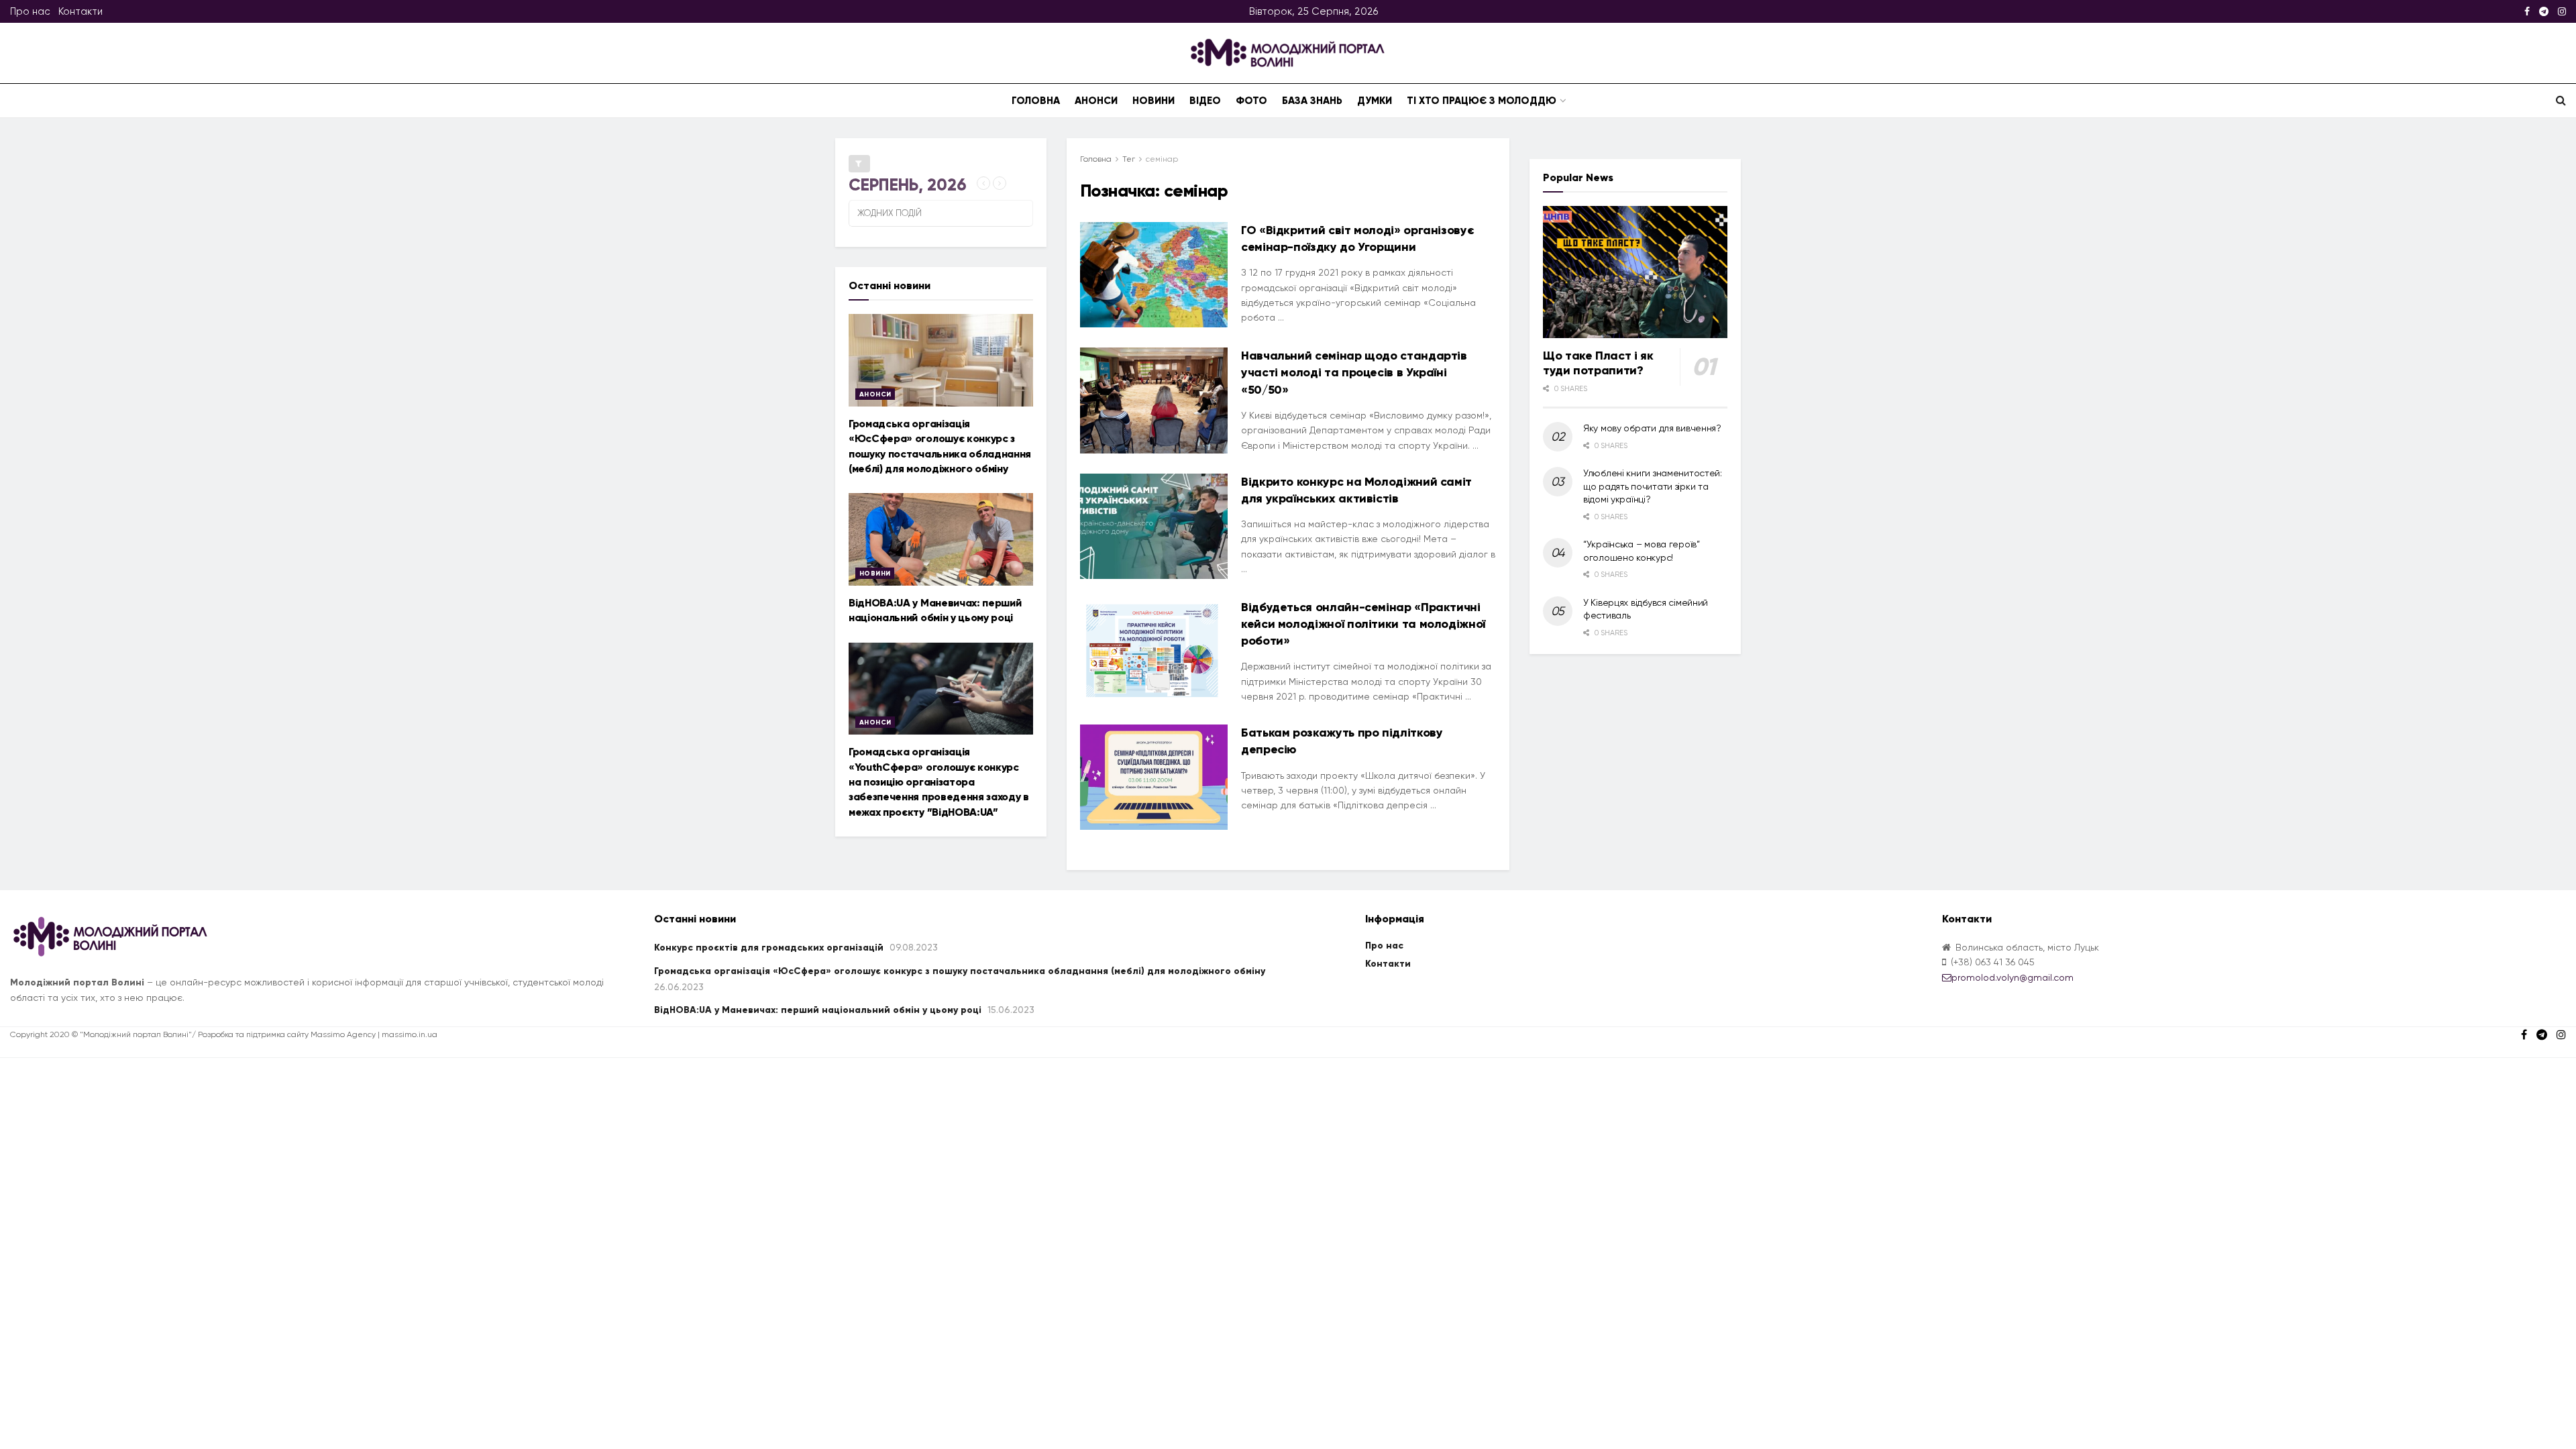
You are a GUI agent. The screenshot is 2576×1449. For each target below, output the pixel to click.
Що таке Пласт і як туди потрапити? (1598, 363)
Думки (1375, 101)
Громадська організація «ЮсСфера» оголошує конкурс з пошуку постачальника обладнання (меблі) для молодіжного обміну (960, 971)
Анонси (1096, 101)
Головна (1036, 101)
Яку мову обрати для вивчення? (1652, 428)
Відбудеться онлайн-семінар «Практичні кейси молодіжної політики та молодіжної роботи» (1363, 624)
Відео (1205, 101)
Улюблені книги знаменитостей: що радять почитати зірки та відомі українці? (1653, 486)
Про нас (30, 11)
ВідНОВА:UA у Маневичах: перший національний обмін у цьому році (818, 1010)
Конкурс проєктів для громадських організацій (769, 948)
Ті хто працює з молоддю (1482, 101)
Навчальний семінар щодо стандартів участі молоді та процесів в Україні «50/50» (1354, 372)
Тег (1129, 159)
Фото (1251, 101)
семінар (1162, 159)
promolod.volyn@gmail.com (2012, 977)
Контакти (80, 11)
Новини (1153, 101)
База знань (1312, 101)
